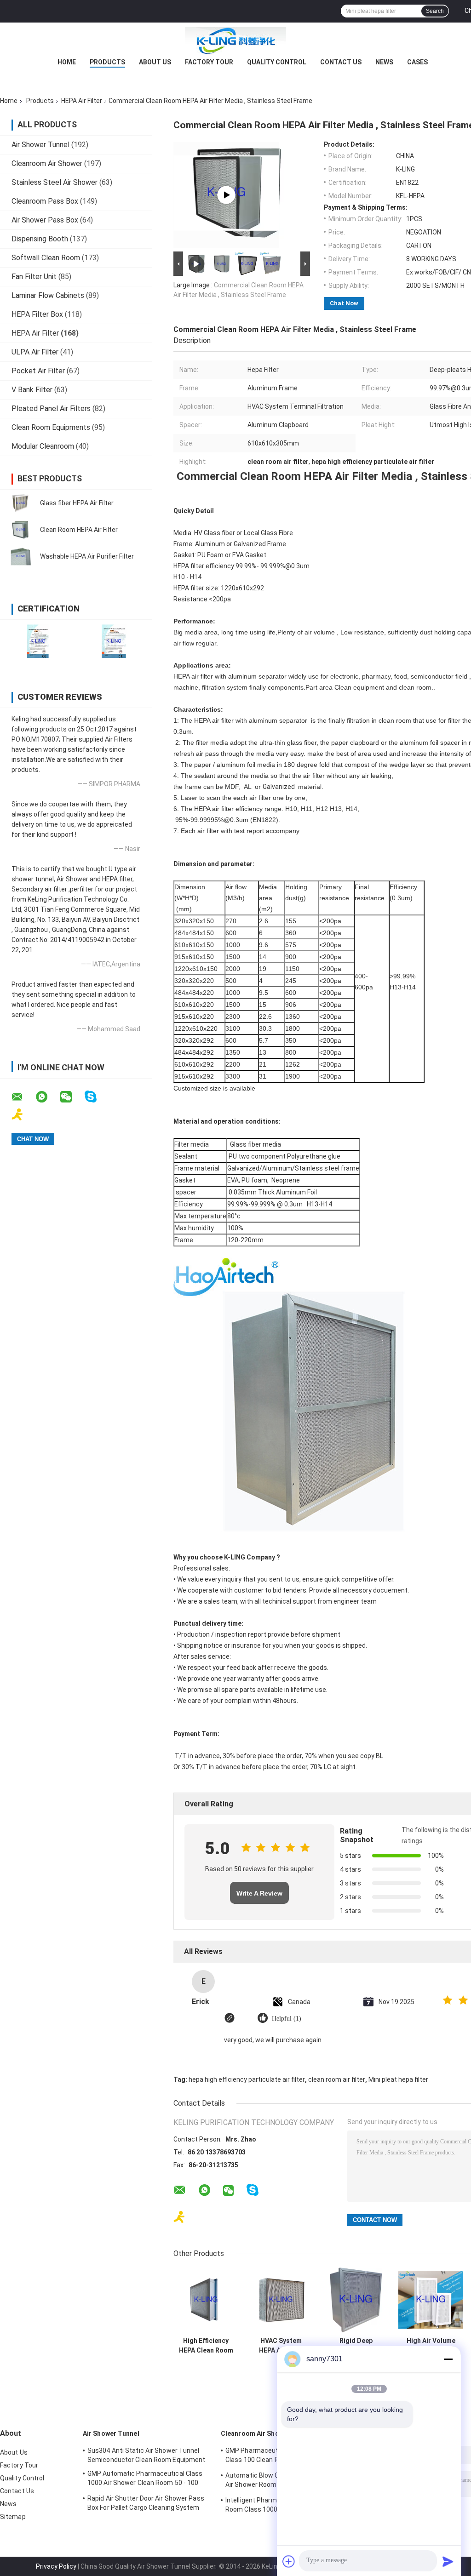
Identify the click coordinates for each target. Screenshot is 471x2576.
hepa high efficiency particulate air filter (247, 2079)
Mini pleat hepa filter (398, 2079)
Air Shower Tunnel (40, 145)
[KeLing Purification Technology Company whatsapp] (47, 1097)
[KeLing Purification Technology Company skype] (96, 1097)
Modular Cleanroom (43, 446)
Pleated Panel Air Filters (51, 408)
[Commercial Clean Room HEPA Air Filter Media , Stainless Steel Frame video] (226, 195)
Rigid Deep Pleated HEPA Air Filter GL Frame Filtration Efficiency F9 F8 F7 (356, 2346)
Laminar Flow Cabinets (48, 295)
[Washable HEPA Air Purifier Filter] (21, 556)
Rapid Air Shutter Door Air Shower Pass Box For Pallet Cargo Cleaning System (146, 2503)
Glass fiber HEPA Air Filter (77, 503)
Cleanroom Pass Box (45, 201)
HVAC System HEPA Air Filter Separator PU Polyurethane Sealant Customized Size (281, 2346)
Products (107, 62)
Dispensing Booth (40, 239)
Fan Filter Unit (34, 277)
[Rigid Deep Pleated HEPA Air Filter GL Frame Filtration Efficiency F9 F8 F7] (356, 2300)
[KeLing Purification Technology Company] (235, 41)
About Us (155, 62)
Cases (417, 62)
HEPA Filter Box (37, 314)
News (384, 62)
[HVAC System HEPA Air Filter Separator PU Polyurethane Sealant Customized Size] (281, 2300)
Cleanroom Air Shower (47, 163)
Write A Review (259, 1893)
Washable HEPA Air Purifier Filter (87, 556)
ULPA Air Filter (35, 352)
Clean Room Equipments (51, 427)
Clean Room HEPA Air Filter (79, 530)
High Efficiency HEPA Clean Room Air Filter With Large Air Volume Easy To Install (206, 2346)
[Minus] (448, 2359)
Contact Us (341, 62)
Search (435, 11)
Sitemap (13, 2517)
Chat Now (344, 303)
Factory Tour (209, 62)
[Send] (448, 2561)
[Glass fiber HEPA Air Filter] (21, 503)
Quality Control (277, 62)
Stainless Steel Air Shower (55, 182)
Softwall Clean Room (46, 258)
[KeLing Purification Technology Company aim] (23, 1115)
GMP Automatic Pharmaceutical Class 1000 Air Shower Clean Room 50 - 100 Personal (145, 2479)
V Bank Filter (32, 390)
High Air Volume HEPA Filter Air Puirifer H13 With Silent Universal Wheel (431, 2346)
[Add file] (289, 2561)
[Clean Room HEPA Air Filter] (21, 530)
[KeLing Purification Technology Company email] (23, 1097)
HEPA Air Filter (82, 101)
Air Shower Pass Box (45, 220)
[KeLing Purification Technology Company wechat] (72, 1097)
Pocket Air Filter (38, 371)
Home (67, 62)
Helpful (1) (287, 2019)
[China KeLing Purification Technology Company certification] (38, 641)
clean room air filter (337, 2079)
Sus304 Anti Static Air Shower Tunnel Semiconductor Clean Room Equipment (146, 2455)
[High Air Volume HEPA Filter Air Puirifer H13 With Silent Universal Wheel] (431, 2300)
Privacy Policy (56, 2566)
